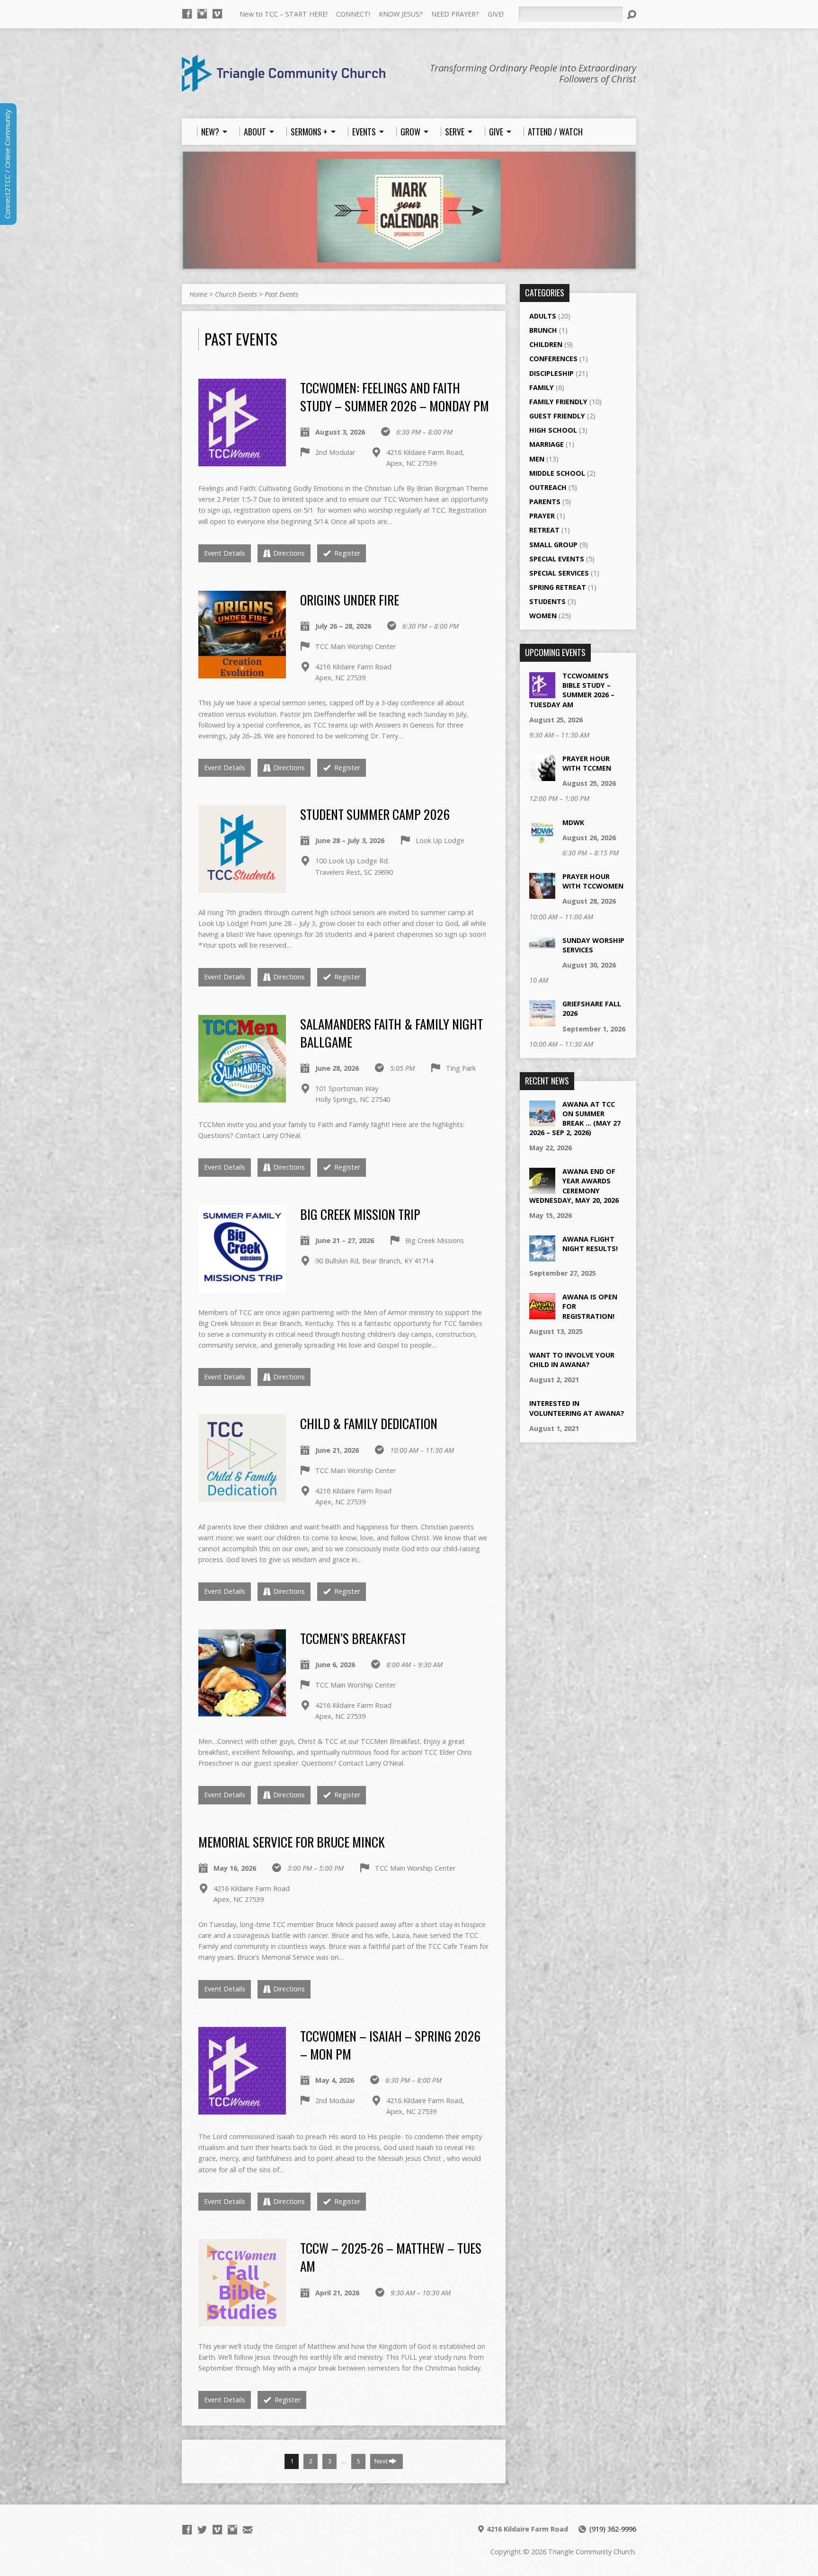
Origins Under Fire (350, 600)
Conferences (553, 359)
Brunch (543, 330)
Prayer (542, 516)
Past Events (281, 294)
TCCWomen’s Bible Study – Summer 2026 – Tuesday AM (572, 690)
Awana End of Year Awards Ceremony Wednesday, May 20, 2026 (574, 1186)
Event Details (225, 553)
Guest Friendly (557, 416)
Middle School (557, 473)
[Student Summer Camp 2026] (242, 887)
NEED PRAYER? (455, 14)
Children (546, 344)
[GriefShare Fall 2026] (542, 1021)
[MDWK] (542, 839)
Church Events (236, 294)
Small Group (553, 545)
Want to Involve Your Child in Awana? (572, 1360)
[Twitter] (202, 2530)
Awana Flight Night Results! (590, 1244)
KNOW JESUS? (401, 14)
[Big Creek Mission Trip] (242, 1287)
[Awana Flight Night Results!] (542, 1257)
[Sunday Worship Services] (542, 943)
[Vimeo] (217, 14)
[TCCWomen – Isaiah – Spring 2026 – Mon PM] (242, 2109)
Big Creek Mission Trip (360, 1214)
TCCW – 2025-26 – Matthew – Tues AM (391, 2257)
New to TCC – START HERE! (284, 14)
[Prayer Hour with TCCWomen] (542, 894)
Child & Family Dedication (369, 1423)
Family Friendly (558, 402)
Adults (543, 316)
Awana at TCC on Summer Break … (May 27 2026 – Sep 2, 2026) (575, 1118)
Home (198, 294)
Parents (545, 502)
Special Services (559, 573)
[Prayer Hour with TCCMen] (542, 776)
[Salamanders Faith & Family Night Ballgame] (242, 1097)
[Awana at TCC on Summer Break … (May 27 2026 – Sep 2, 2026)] (542, 1121)
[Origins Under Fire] (242, 673)
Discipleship (551, 373)
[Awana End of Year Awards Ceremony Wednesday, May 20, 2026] (542, 1189)
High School (553, 430)
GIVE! (496, 14)
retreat (544, 530)
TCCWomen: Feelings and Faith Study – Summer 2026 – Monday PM (395, 396)
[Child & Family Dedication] (242, 1497)
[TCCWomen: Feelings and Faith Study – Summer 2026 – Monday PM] (242, 460)
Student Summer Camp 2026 (375, 814)
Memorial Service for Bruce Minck (292, 1842)
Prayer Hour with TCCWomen (593, 881)
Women (543, 616)
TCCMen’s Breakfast (353, 1638)
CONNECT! (353, 14)
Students (547, 601)
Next (382, 2461)
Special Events (557, 559)
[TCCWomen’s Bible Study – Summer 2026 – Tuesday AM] (542, 693)
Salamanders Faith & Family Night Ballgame (391, 1033)
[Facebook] (187, 14)
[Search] (631, 15)
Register (346, 553)
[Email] (248, 2530)
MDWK (573, 822)
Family (542, 387)
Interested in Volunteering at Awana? (577, 1408)
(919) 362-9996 (613, 2529)
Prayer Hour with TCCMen (587, 763)
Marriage (547, 444)
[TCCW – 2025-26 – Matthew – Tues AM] (242, 2321)
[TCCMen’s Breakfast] (242, 1711)
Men (537, 459)
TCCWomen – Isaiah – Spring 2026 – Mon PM (390, 2045)
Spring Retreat (558, 587)
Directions (289, 553)
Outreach (548, 487)
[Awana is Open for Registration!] (542, 1314)
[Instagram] (202, 14)
